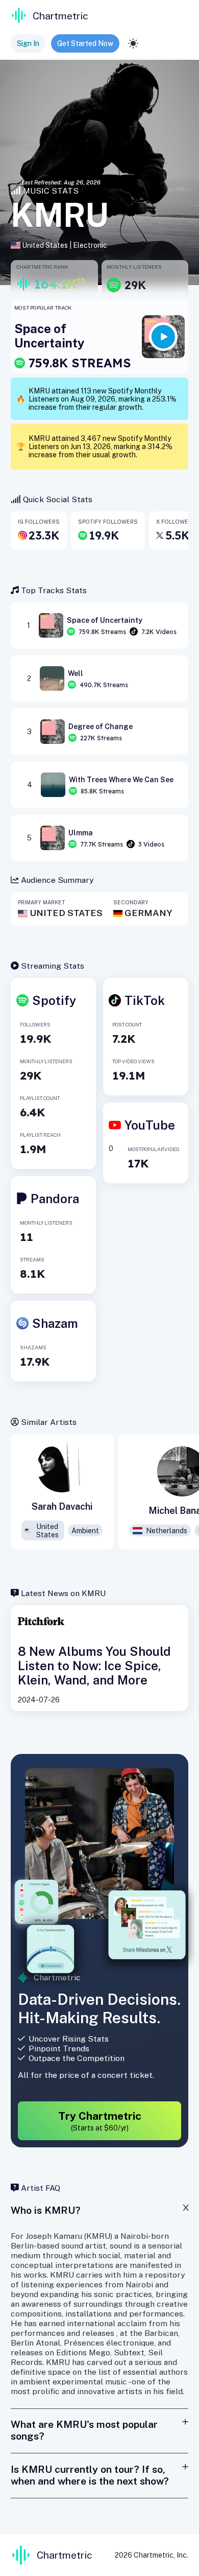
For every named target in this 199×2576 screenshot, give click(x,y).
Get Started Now (85, 43)
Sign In (28, 43)
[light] (133, 43)
